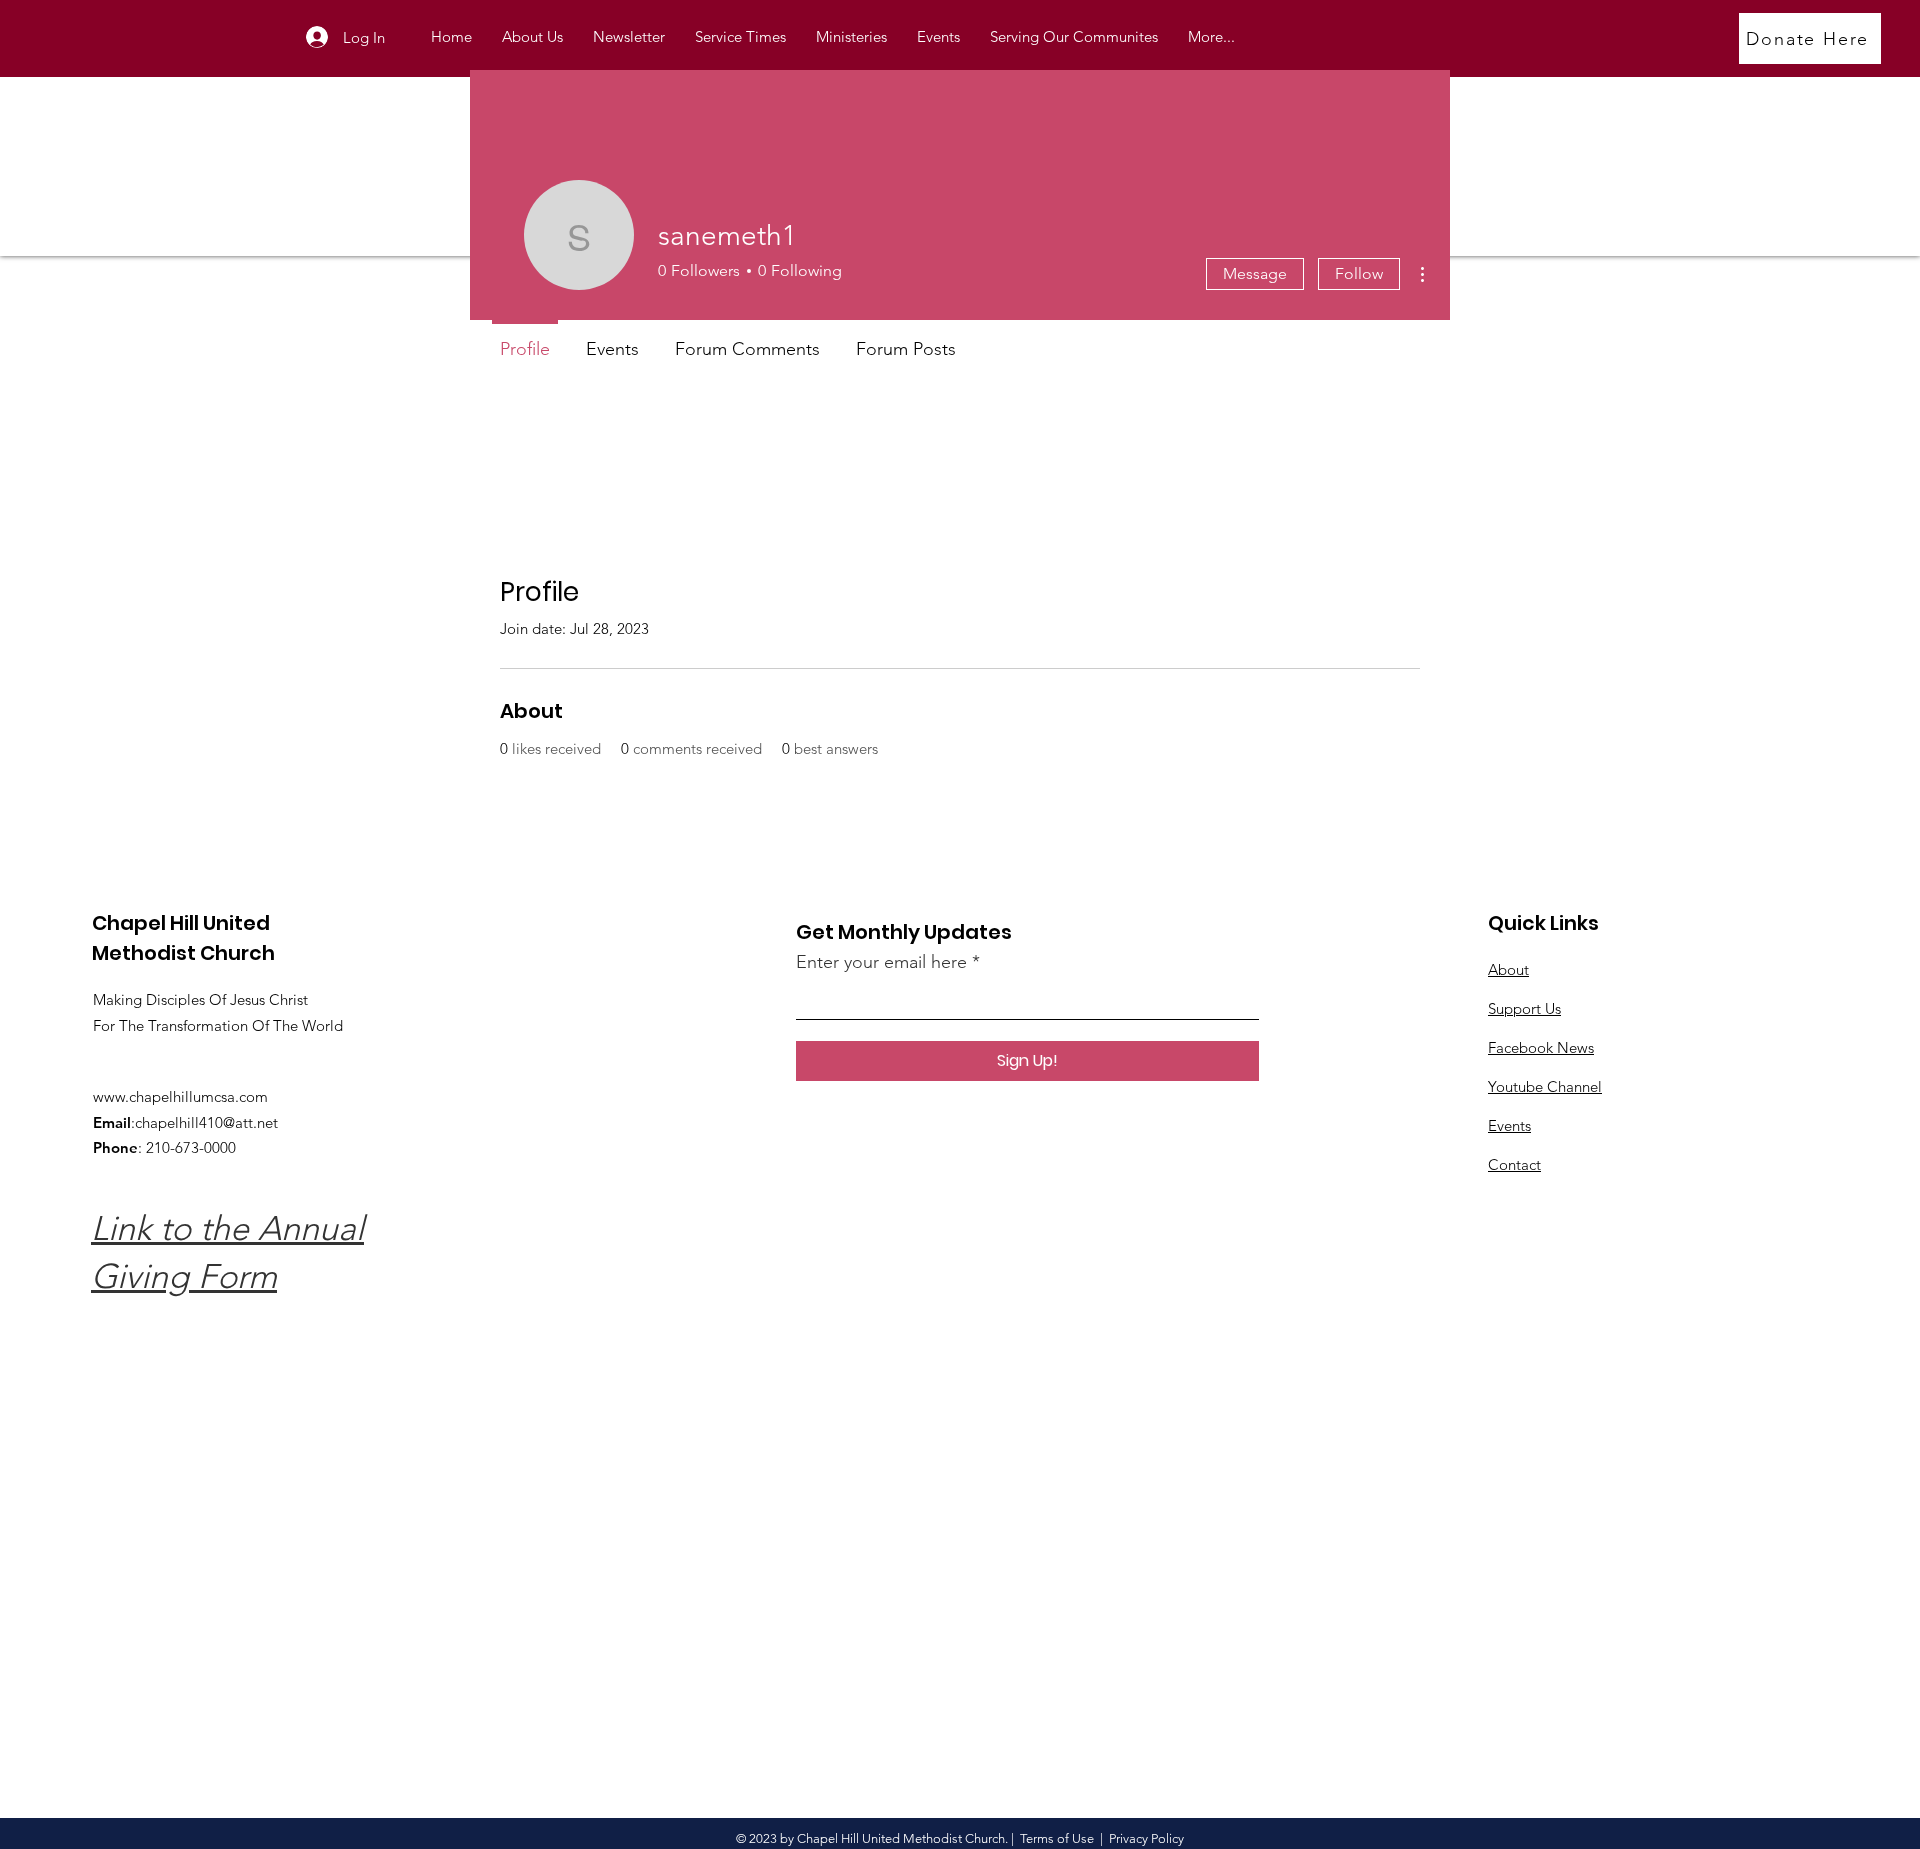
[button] (851, 37)
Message (1255, 273)
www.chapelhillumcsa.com (180, 1096)
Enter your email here (881, 962)
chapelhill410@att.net (206, 1122)
